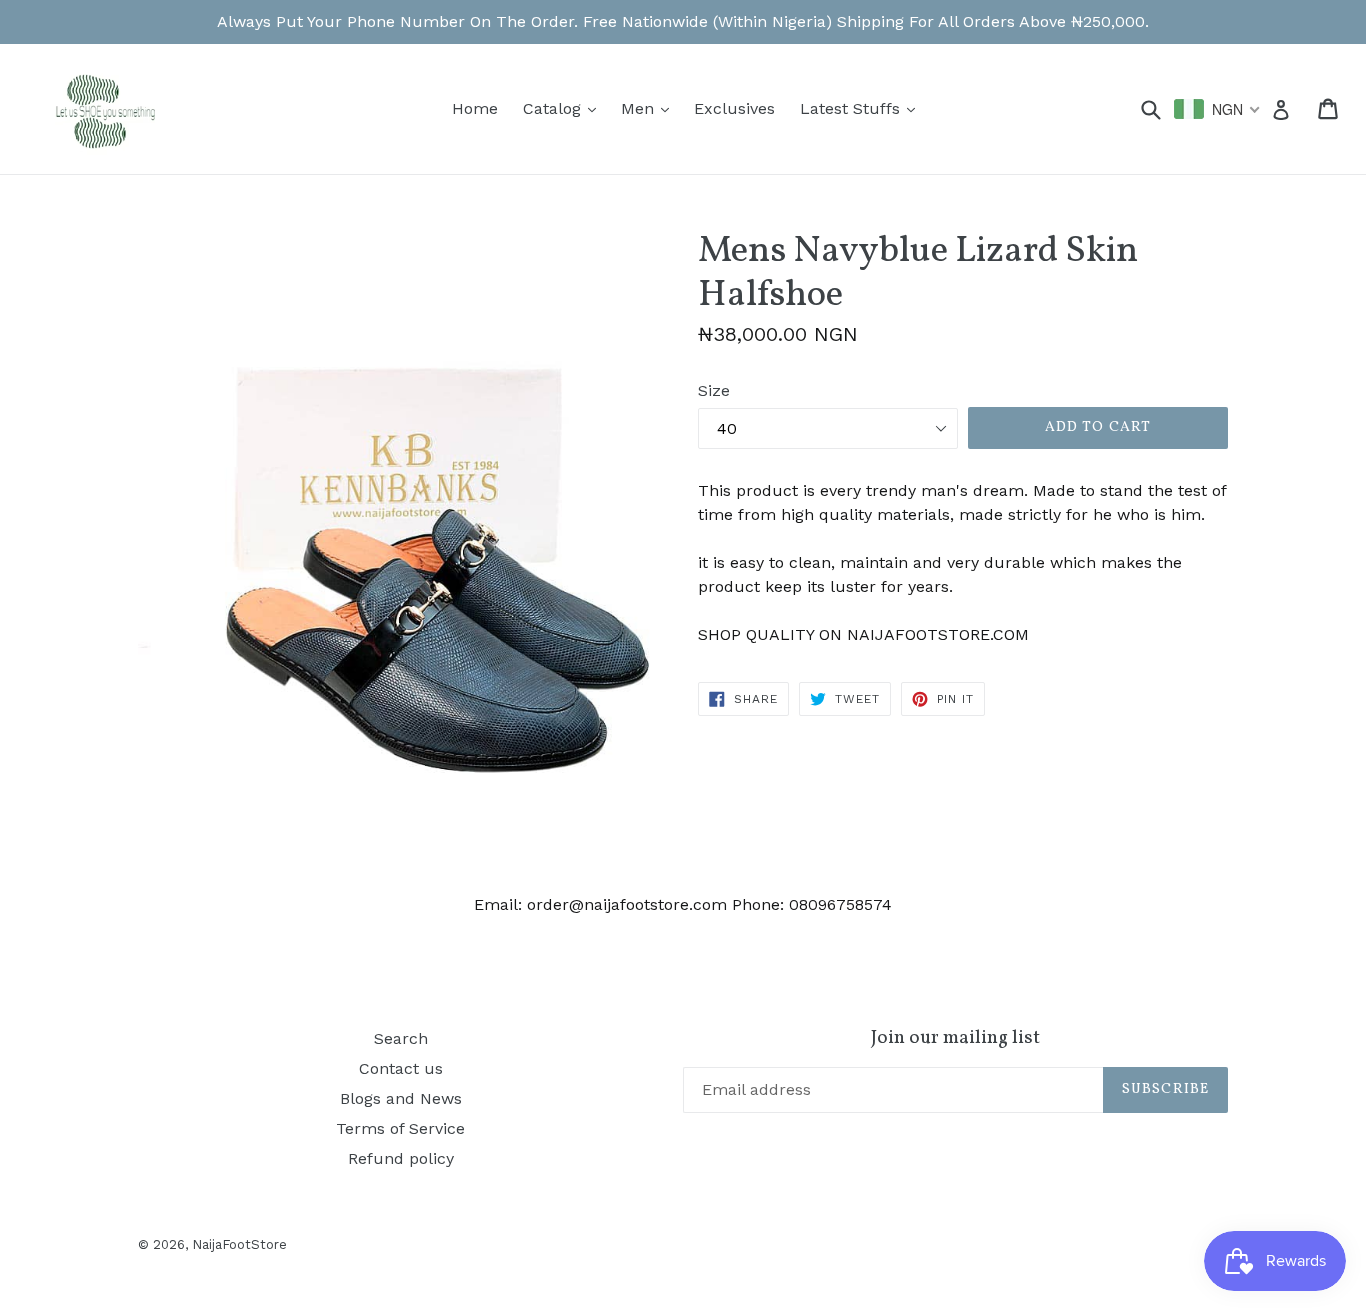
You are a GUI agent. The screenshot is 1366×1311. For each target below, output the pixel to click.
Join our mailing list (955, 1038)
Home (475, 108)
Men (650, 108)
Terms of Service (400, 1128)
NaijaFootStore (239, 1244)
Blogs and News (401, 1098)
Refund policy (401, 1158)
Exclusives (734, 108)
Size (714, 390)
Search (401, 1038)
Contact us (401, 1068)
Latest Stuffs (862, 108)
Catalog (564, 108)
